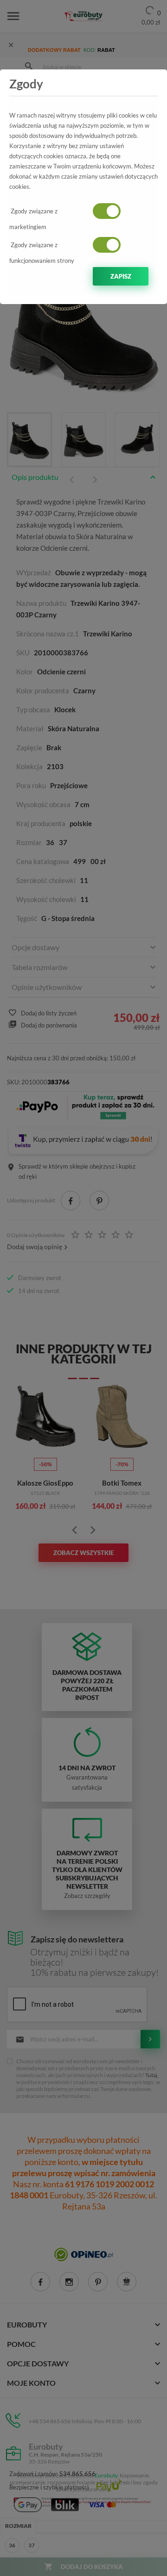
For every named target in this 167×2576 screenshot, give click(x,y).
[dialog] (83, 1288)
